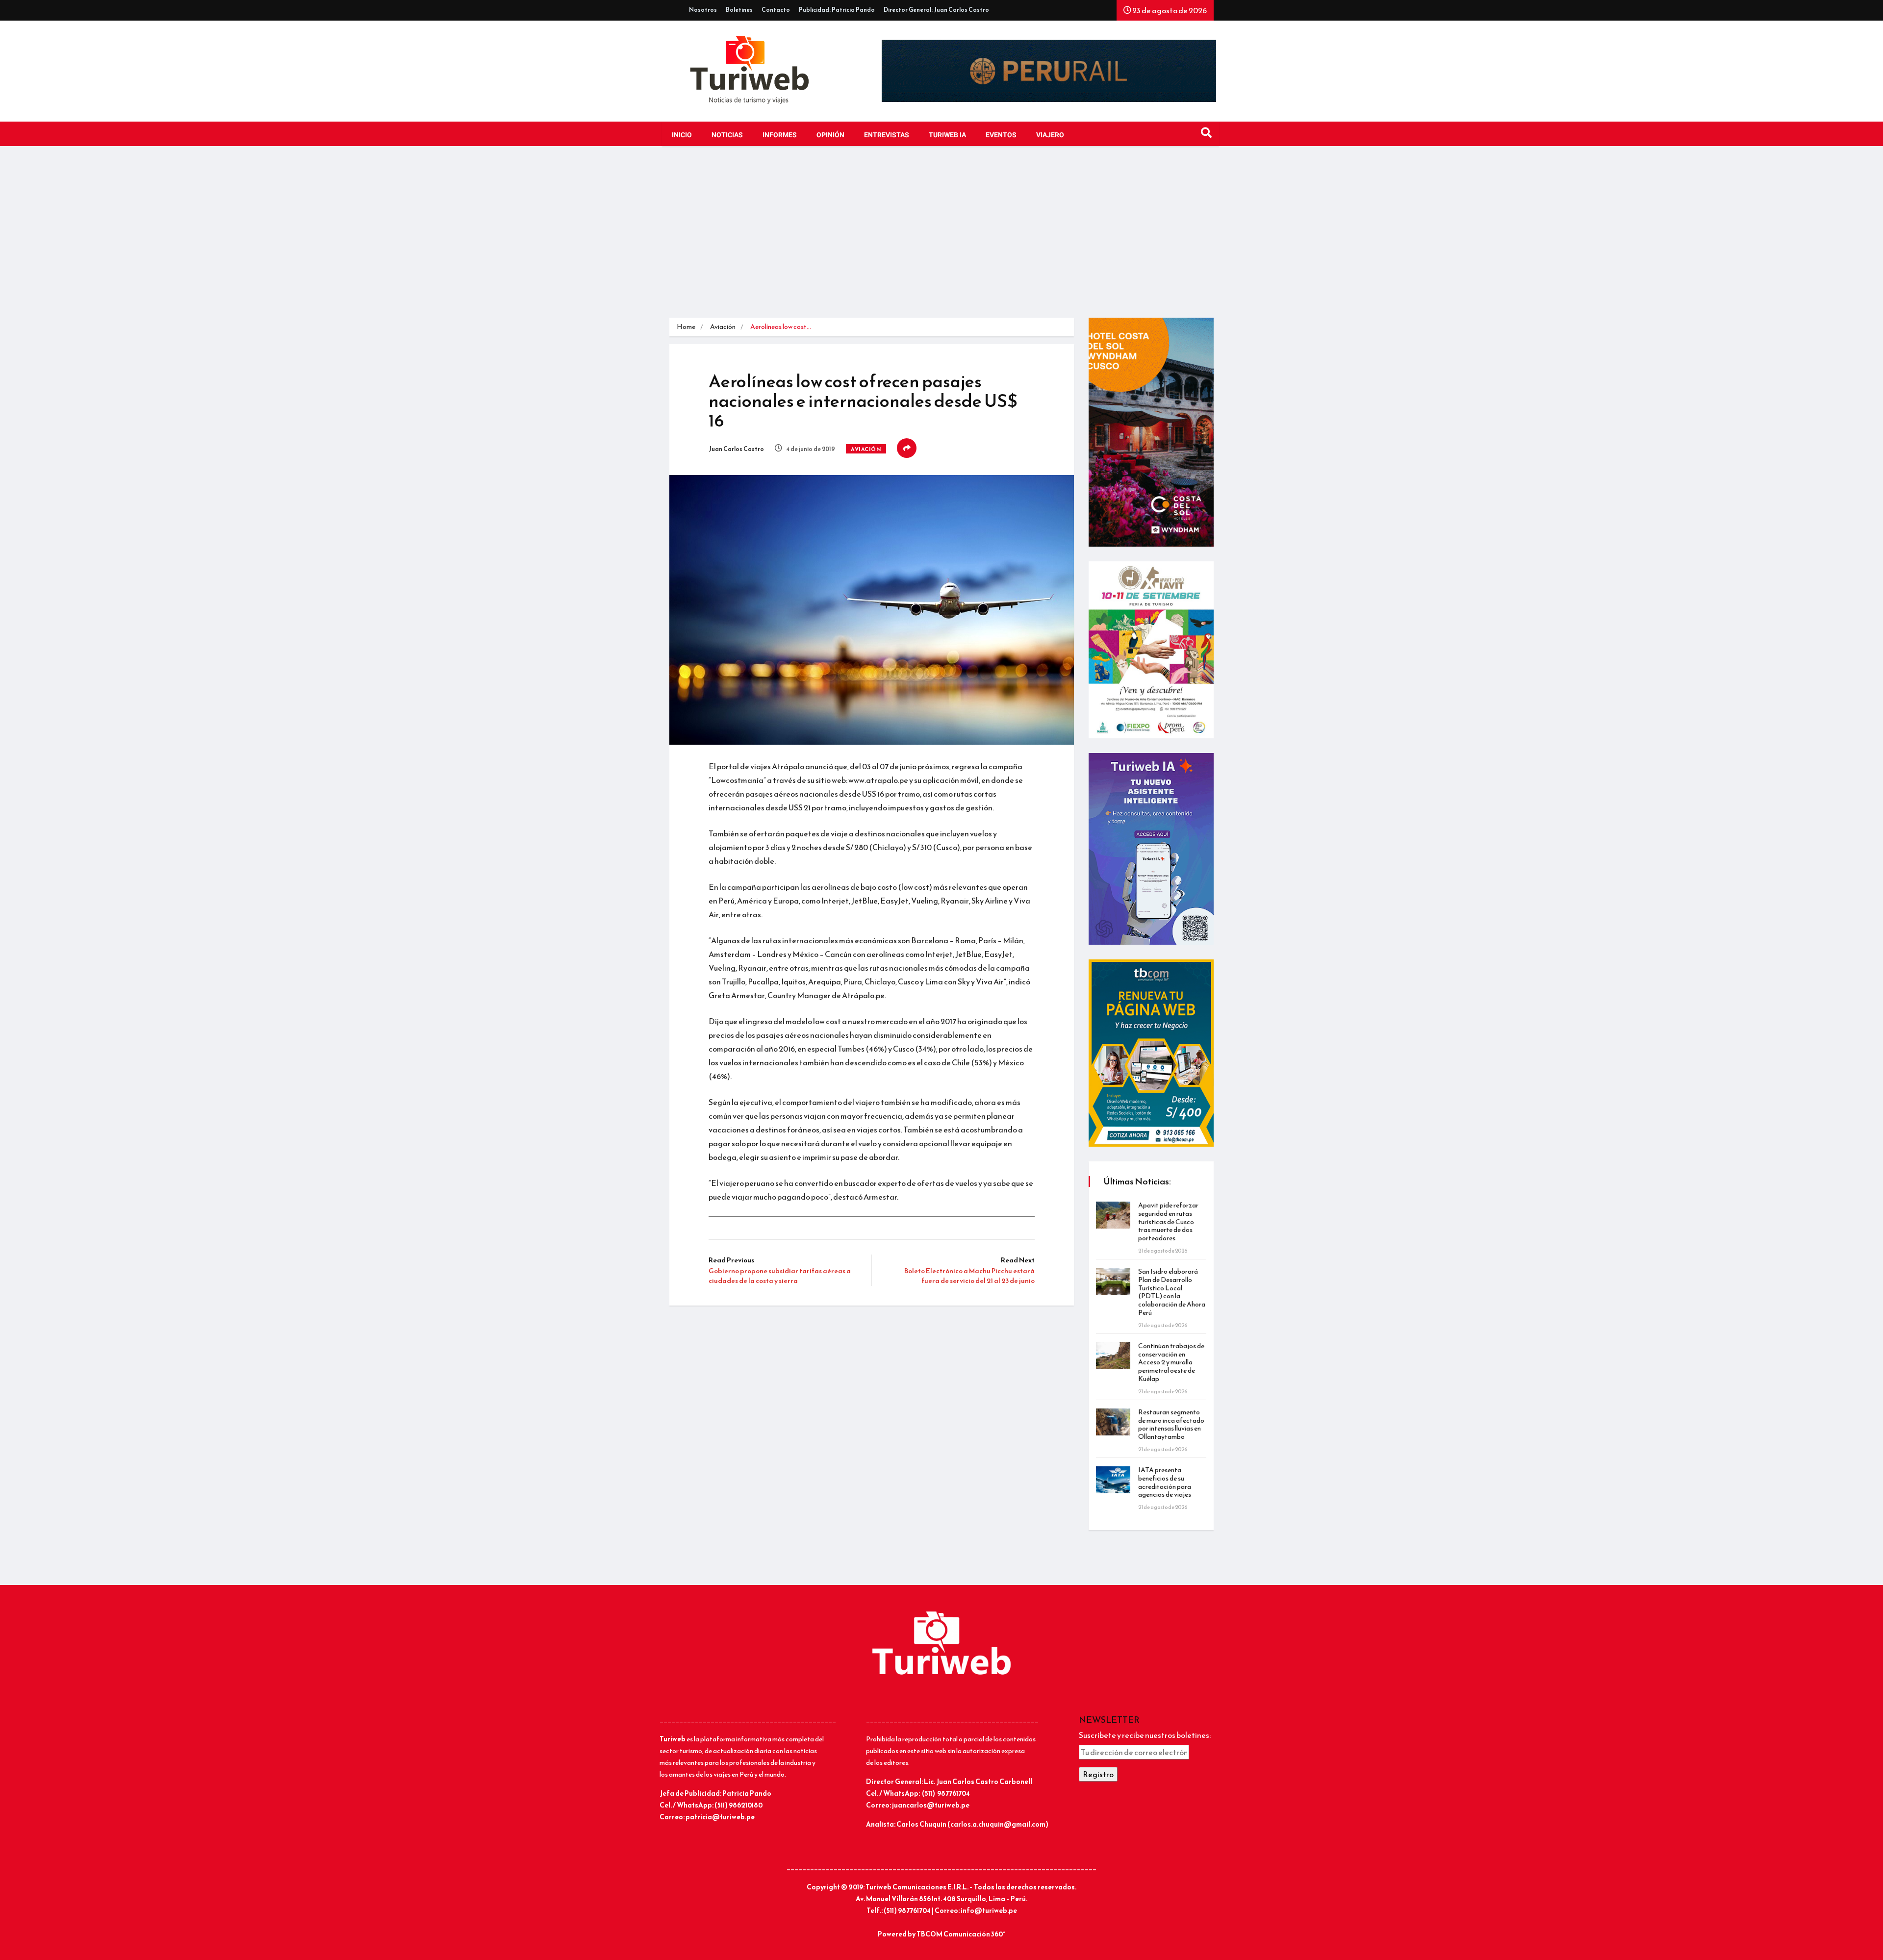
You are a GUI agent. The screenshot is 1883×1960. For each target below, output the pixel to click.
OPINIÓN (830, 135)
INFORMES (780, 135)
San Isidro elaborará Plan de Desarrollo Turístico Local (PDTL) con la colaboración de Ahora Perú (1172, 1292)
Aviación (723, 327)
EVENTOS (1001, 135)
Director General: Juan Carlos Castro (936, 10)
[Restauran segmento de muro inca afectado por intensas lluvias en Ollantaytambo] (1113, 1422)
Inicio (682, 135)
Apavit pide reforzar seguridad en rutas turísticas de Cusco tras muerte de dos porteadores (1168, 1222)
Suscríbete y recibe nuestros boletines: (1145, 1735)
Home (686, 327)
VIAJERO (1050, 135)
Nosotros (703, 10)
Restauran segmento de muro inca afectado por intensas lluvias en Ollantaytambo (1171, 1424)
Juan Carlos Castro (736, 449)
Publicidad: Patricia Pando (837, 10)
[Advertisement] (941, 234)
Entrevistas (887, 135)
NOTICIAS (727, 135)
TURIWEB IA (947, 135)
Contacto (776, 10)
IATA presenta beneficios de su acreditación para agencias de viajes (1165, 1482)
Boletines (739, 10)
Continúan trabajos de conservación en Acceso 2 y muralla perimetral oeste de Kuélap (1171, 1362)
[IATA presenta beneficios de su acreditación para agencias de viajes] (1113, 1480)
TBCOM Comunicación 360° (961, 1934)
